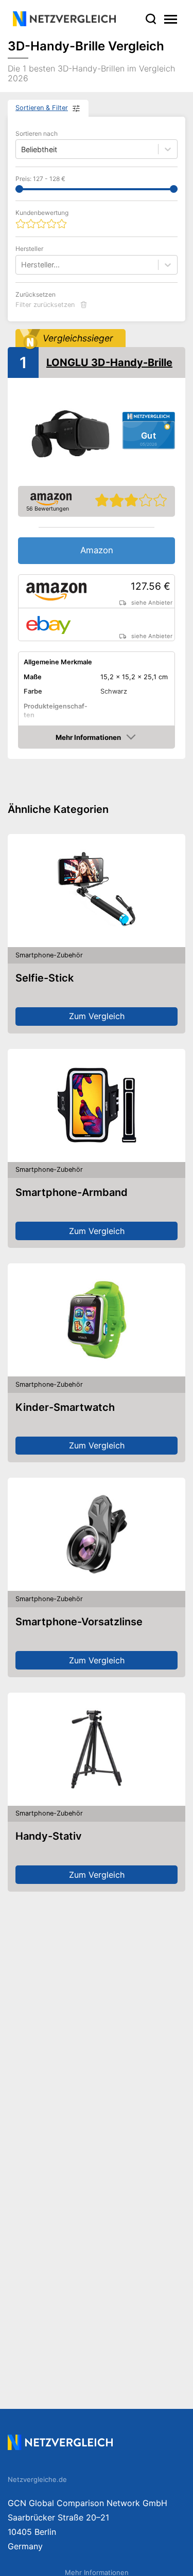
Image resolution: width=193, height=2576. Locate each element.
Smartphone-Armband (72, 1192)
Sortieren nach (37, 133)
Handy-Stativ (49, 1836)
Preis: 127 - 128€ (40, 179)
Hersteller (29, 249)
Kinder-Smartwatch (65, 1407)
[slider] (19, 189)
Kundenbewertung (42, 213)
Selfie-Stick (45, 978)
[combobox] (22, 265)
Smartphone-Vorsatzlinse (79, 1622)
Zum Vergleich (97, 1016)
